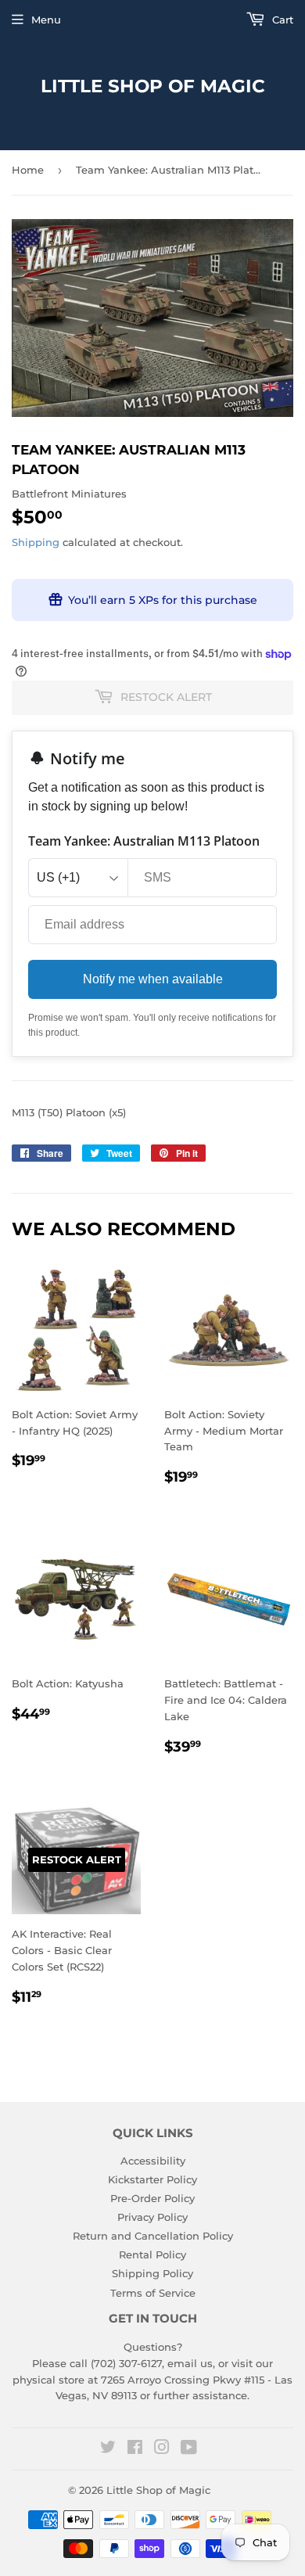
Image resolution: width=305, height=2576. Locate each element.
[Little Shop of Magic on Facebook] (135, 2449)
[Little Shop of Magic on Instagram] (162, 2449)
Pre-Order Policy (152, 2198)
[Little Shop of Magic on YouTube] (189, 2449)
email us (190, 2363)
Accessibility (153, 2161)
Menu (46, 20)
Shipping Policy (152, 2273)
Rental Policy (152, 2254)
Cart (281, 20)
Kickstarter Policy (152, 2179)
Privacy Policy (152, 2217)
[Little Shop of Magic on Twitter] (108, 2449)
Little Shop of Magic (153, 86)
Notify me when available (153, 979)
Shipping (36, 542)
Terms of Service (153, 2293)
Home (28, 170)
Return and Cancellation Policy (153, 2236)
